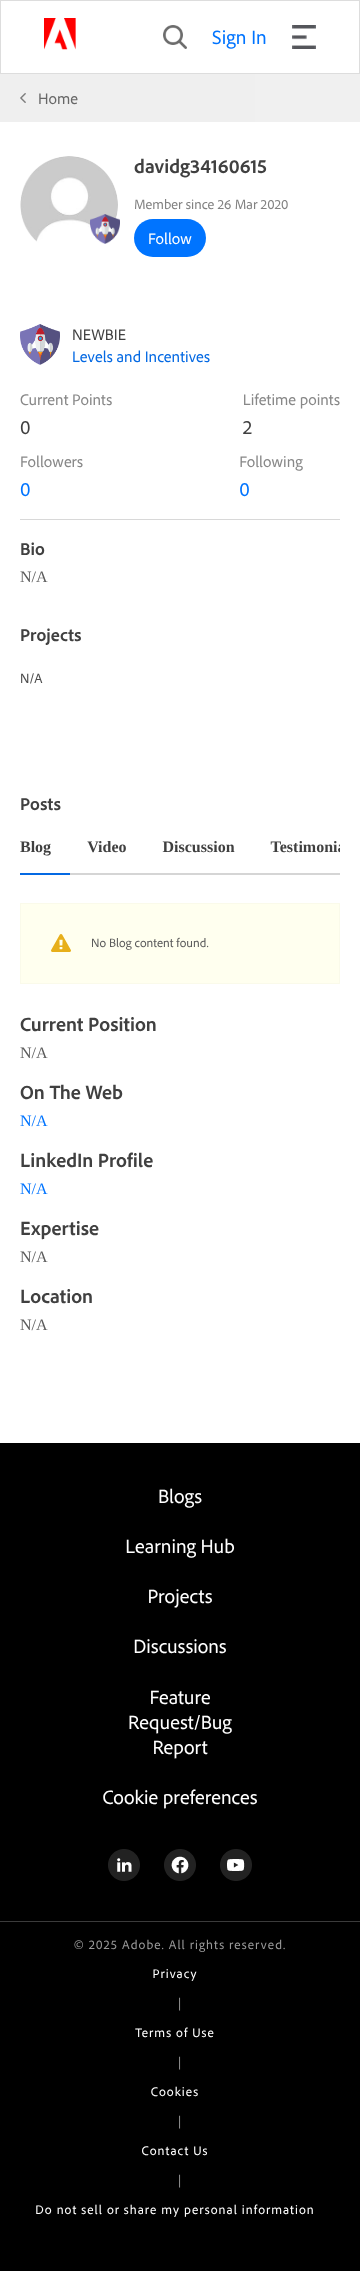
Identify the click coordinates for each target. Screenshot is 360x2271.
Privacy (175, 1974)
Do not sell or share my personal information (174, 2210)
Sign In (239, 36)
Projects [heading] (180, 1595)
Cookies (175, 2092)
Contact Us (175, 2151)
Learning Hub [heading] (179, 1545)
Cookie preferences (179, 1796)
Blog (35, 848)
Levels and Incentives (141, 356)
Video (106, 848)
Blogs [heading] (180, 1495)
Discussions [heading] (179, 1645)
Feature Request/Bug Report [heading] (180, 1721)
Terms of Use (174, 2033)
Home (58, 98)
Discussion (199, 848)
